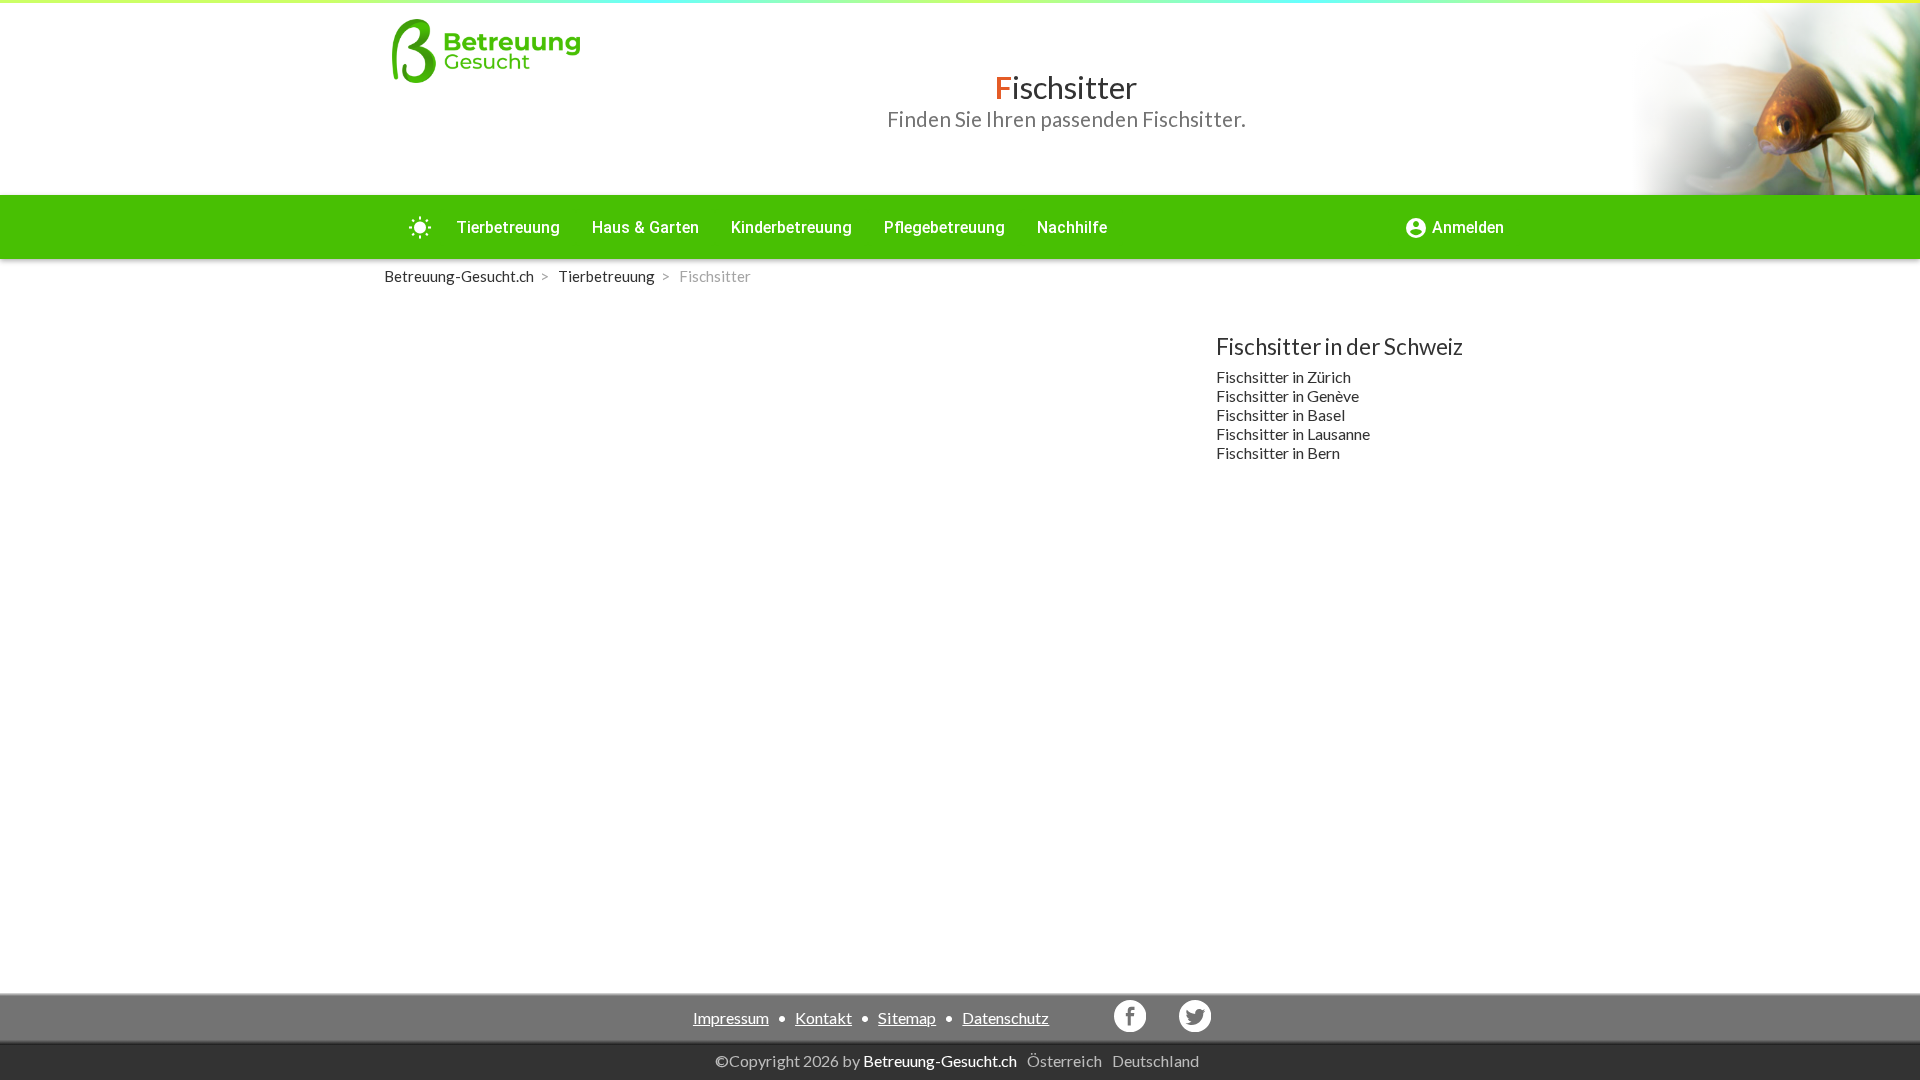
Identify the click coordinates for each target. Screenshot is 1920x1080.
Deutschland (1157, 1060)
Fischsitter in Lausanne (1293, 433)
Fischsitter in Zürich (1283, 376)
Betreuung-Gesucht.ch (940, 1060)
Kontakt (823, 1017)
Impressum (731, 1017)
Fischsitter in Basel (1280, 414)
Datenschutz (1005, 1017)
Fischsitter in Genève (1287, 395)
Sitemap (907, 1017)
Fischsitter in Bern (1278, 452)
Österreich (1066, 1060)
